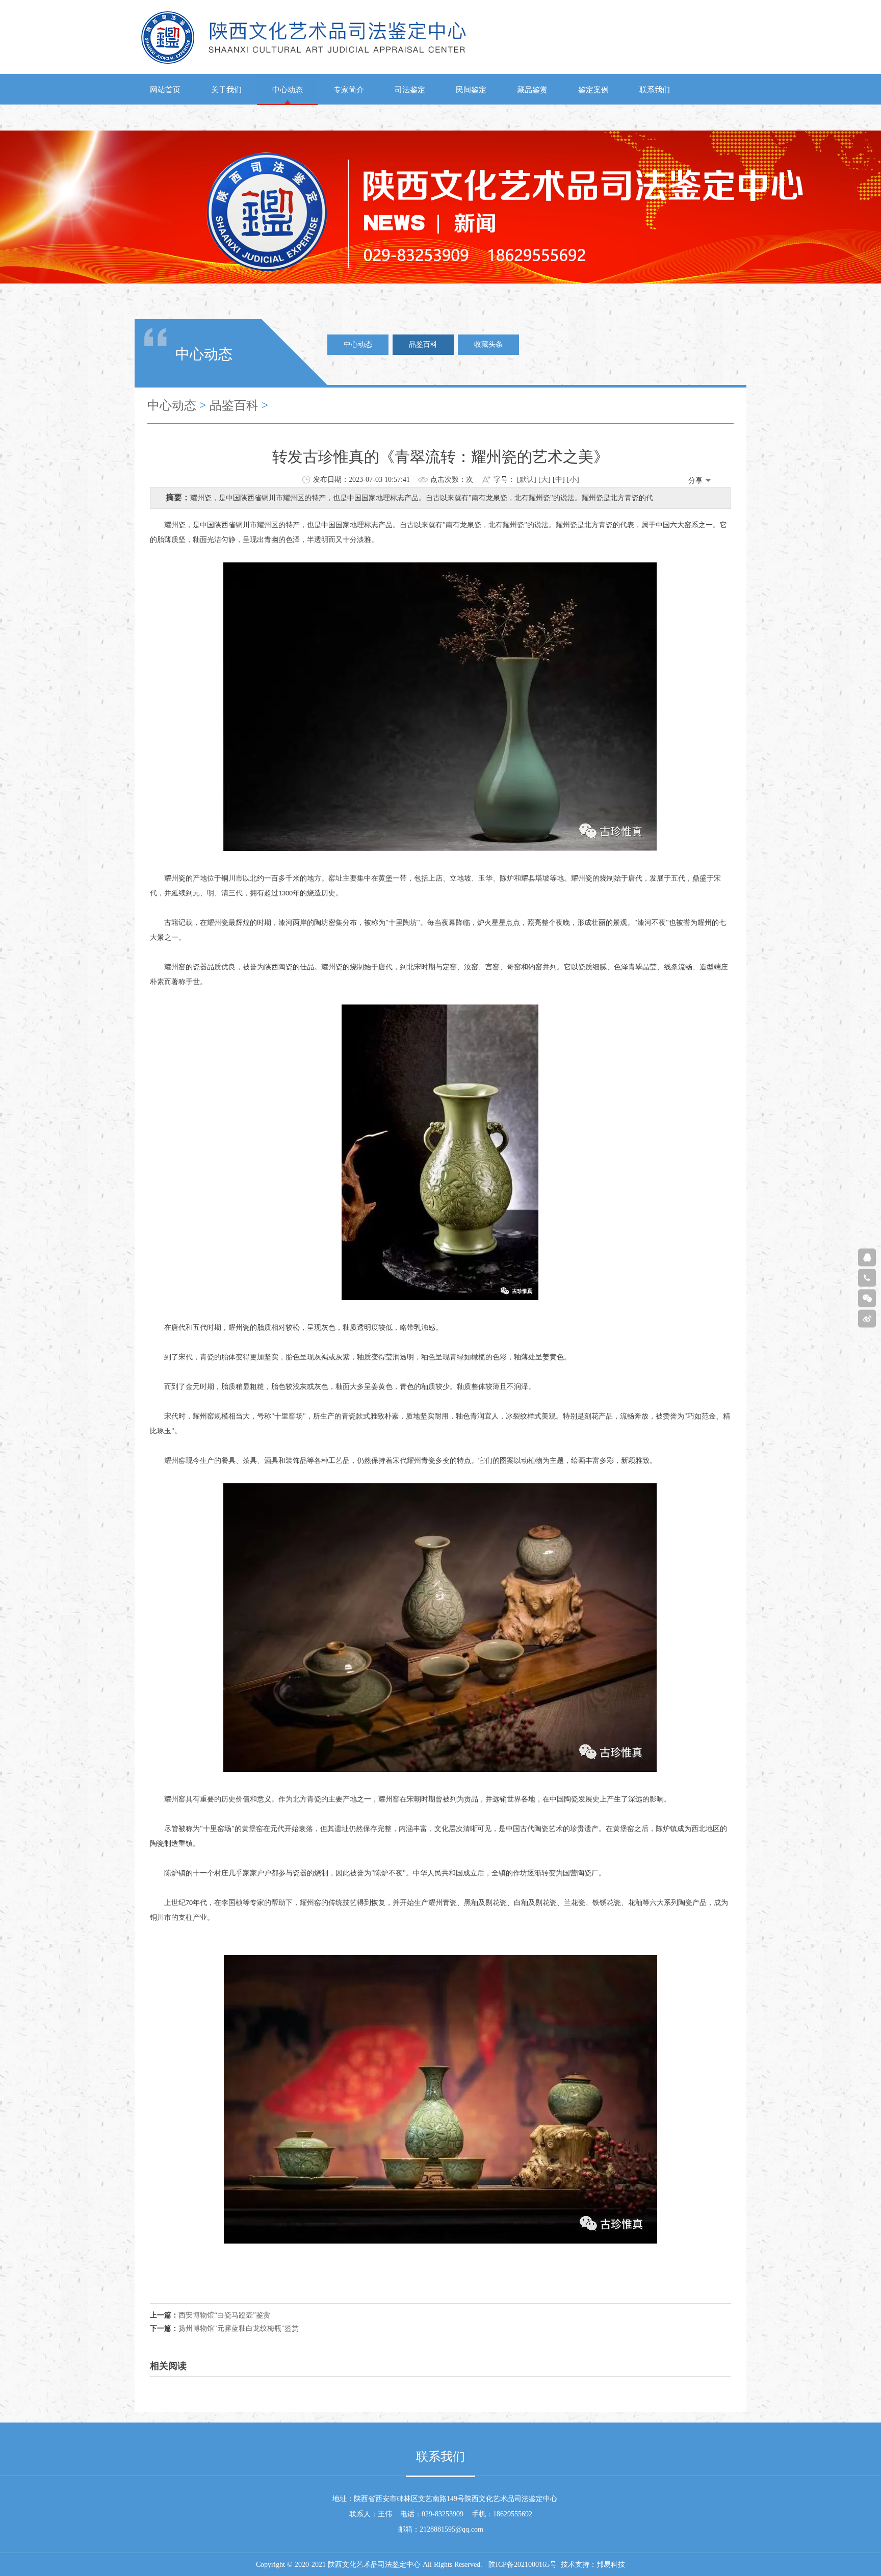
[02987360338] (867, 1278)
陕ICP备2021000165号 (523, 2565)
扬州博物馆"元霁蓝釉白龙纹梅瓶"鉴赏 (239, 2328)
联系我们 (655, 90)
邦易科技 (611, 2565)
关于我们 (226, 90)
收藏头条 (488, 344)
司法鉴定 (410, 90)
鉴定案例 (593, 90)
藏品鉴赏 (532, 90)
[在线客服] (867, 1258)
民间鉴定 (471, 90)
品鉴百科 (423, 344)
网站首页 (165, 90)
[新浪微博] (867, 1319)
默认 (527, 480)
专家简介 (349, 90)
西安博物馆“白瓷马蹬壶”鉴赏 (224, 2315)
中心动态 (288, 90)
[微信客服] (867, 1298)
